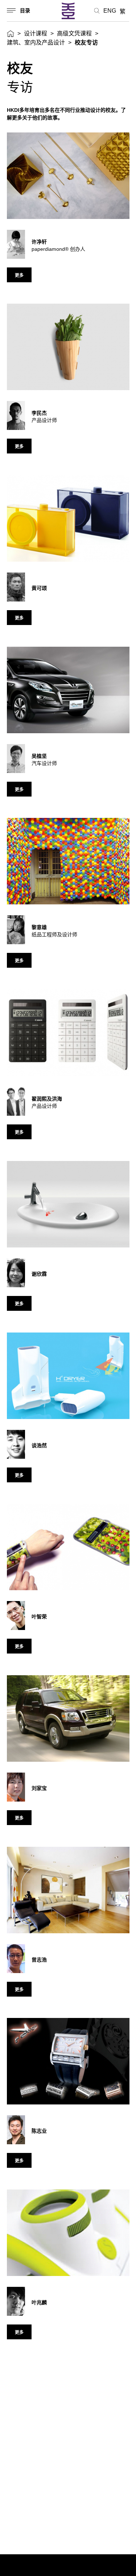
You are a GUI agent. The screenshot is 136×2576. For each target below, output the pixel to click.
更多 (19, 275)
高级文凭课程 (74, 33)
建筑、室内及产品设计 (36, 43)
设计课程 (36, 33)
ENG (110, 11)
